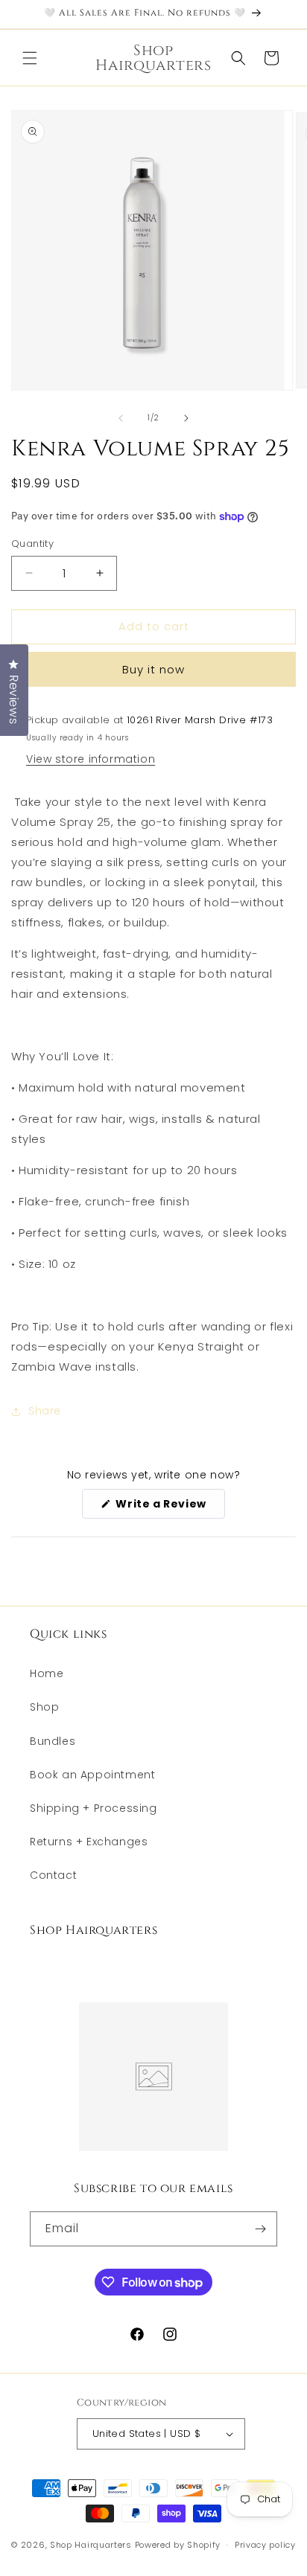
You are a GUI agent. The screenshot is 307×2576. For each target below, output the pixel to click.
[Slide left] (121, 418)
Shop (44, 1707)
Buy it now (153, 669)
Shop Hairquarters (91, 2545)
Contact (53, 1875)
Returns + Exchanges (89, 1842)
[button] (30, 58)
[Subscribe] (260, 2229)
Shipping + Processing (94, 1808)
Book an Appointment (92, 1775)
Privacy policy (265, 2545)
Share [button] (45, 1411)
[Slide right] (186, 418)
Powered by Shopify (178, 2545)
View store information (91, 759)
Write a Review (169, 1507)
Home (47, 1673)
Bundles (53, 1741)
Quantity (32, 544)
